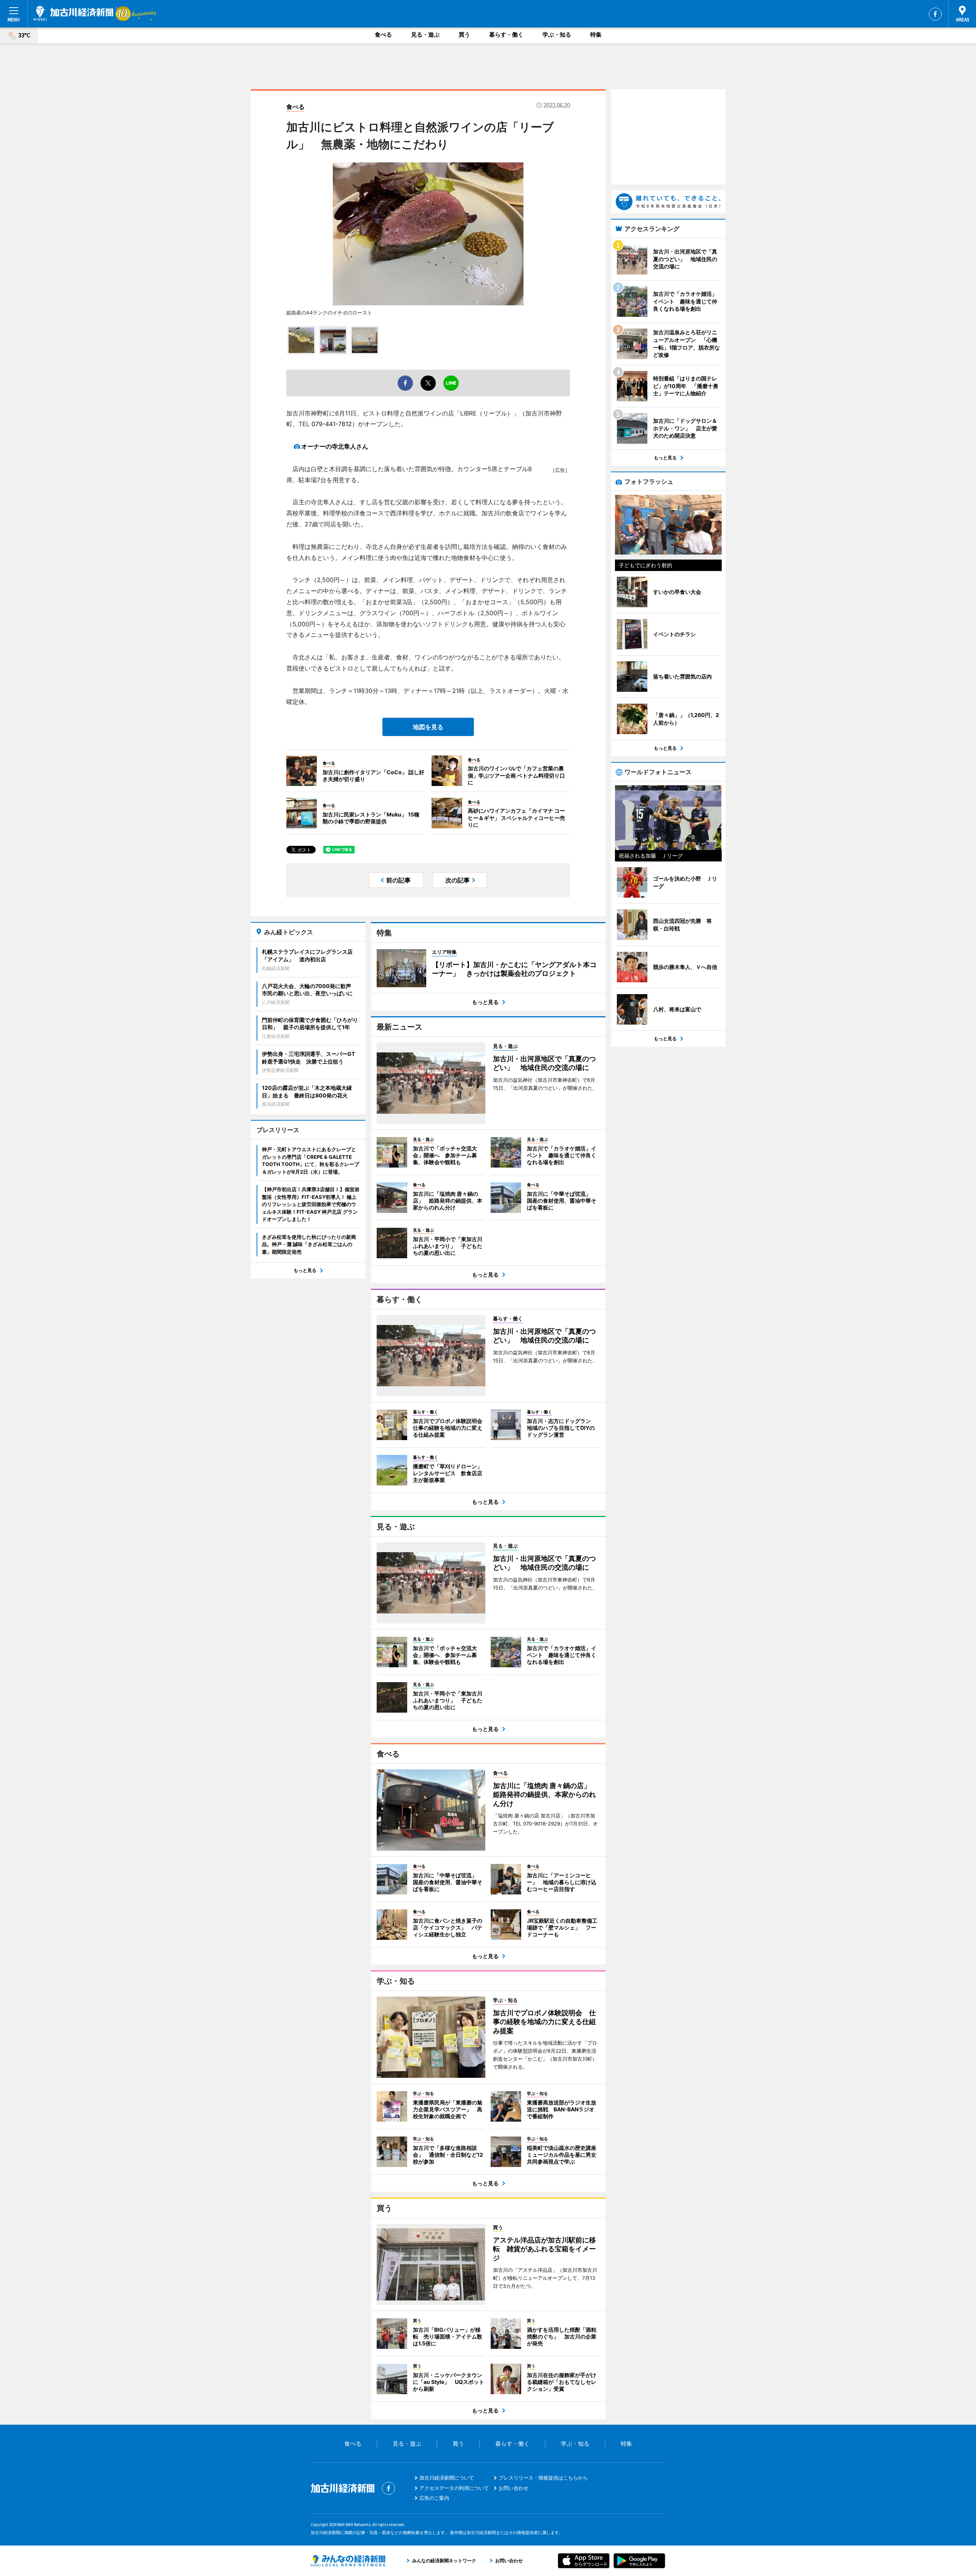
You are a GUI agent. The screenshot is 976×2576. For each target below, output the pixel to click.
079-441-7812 (332, 424)
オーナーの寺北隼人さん (335, 446)
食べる (383, 34)
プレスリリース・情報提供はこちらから (543, 2478)
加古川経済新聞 (73, 13)
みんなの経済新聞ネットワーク (348, 2561)
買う (464, 34)
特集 (596, 34)
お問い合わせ (514, 2488)
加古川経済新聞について (447, 2478)
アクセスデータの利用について (454, 2488)
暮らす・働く (506, 34)
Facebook (935, 14)
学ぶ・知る (557, 34)
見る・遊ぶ (425, 34)
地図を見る (428, 727)
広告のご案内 (434, 2498)
